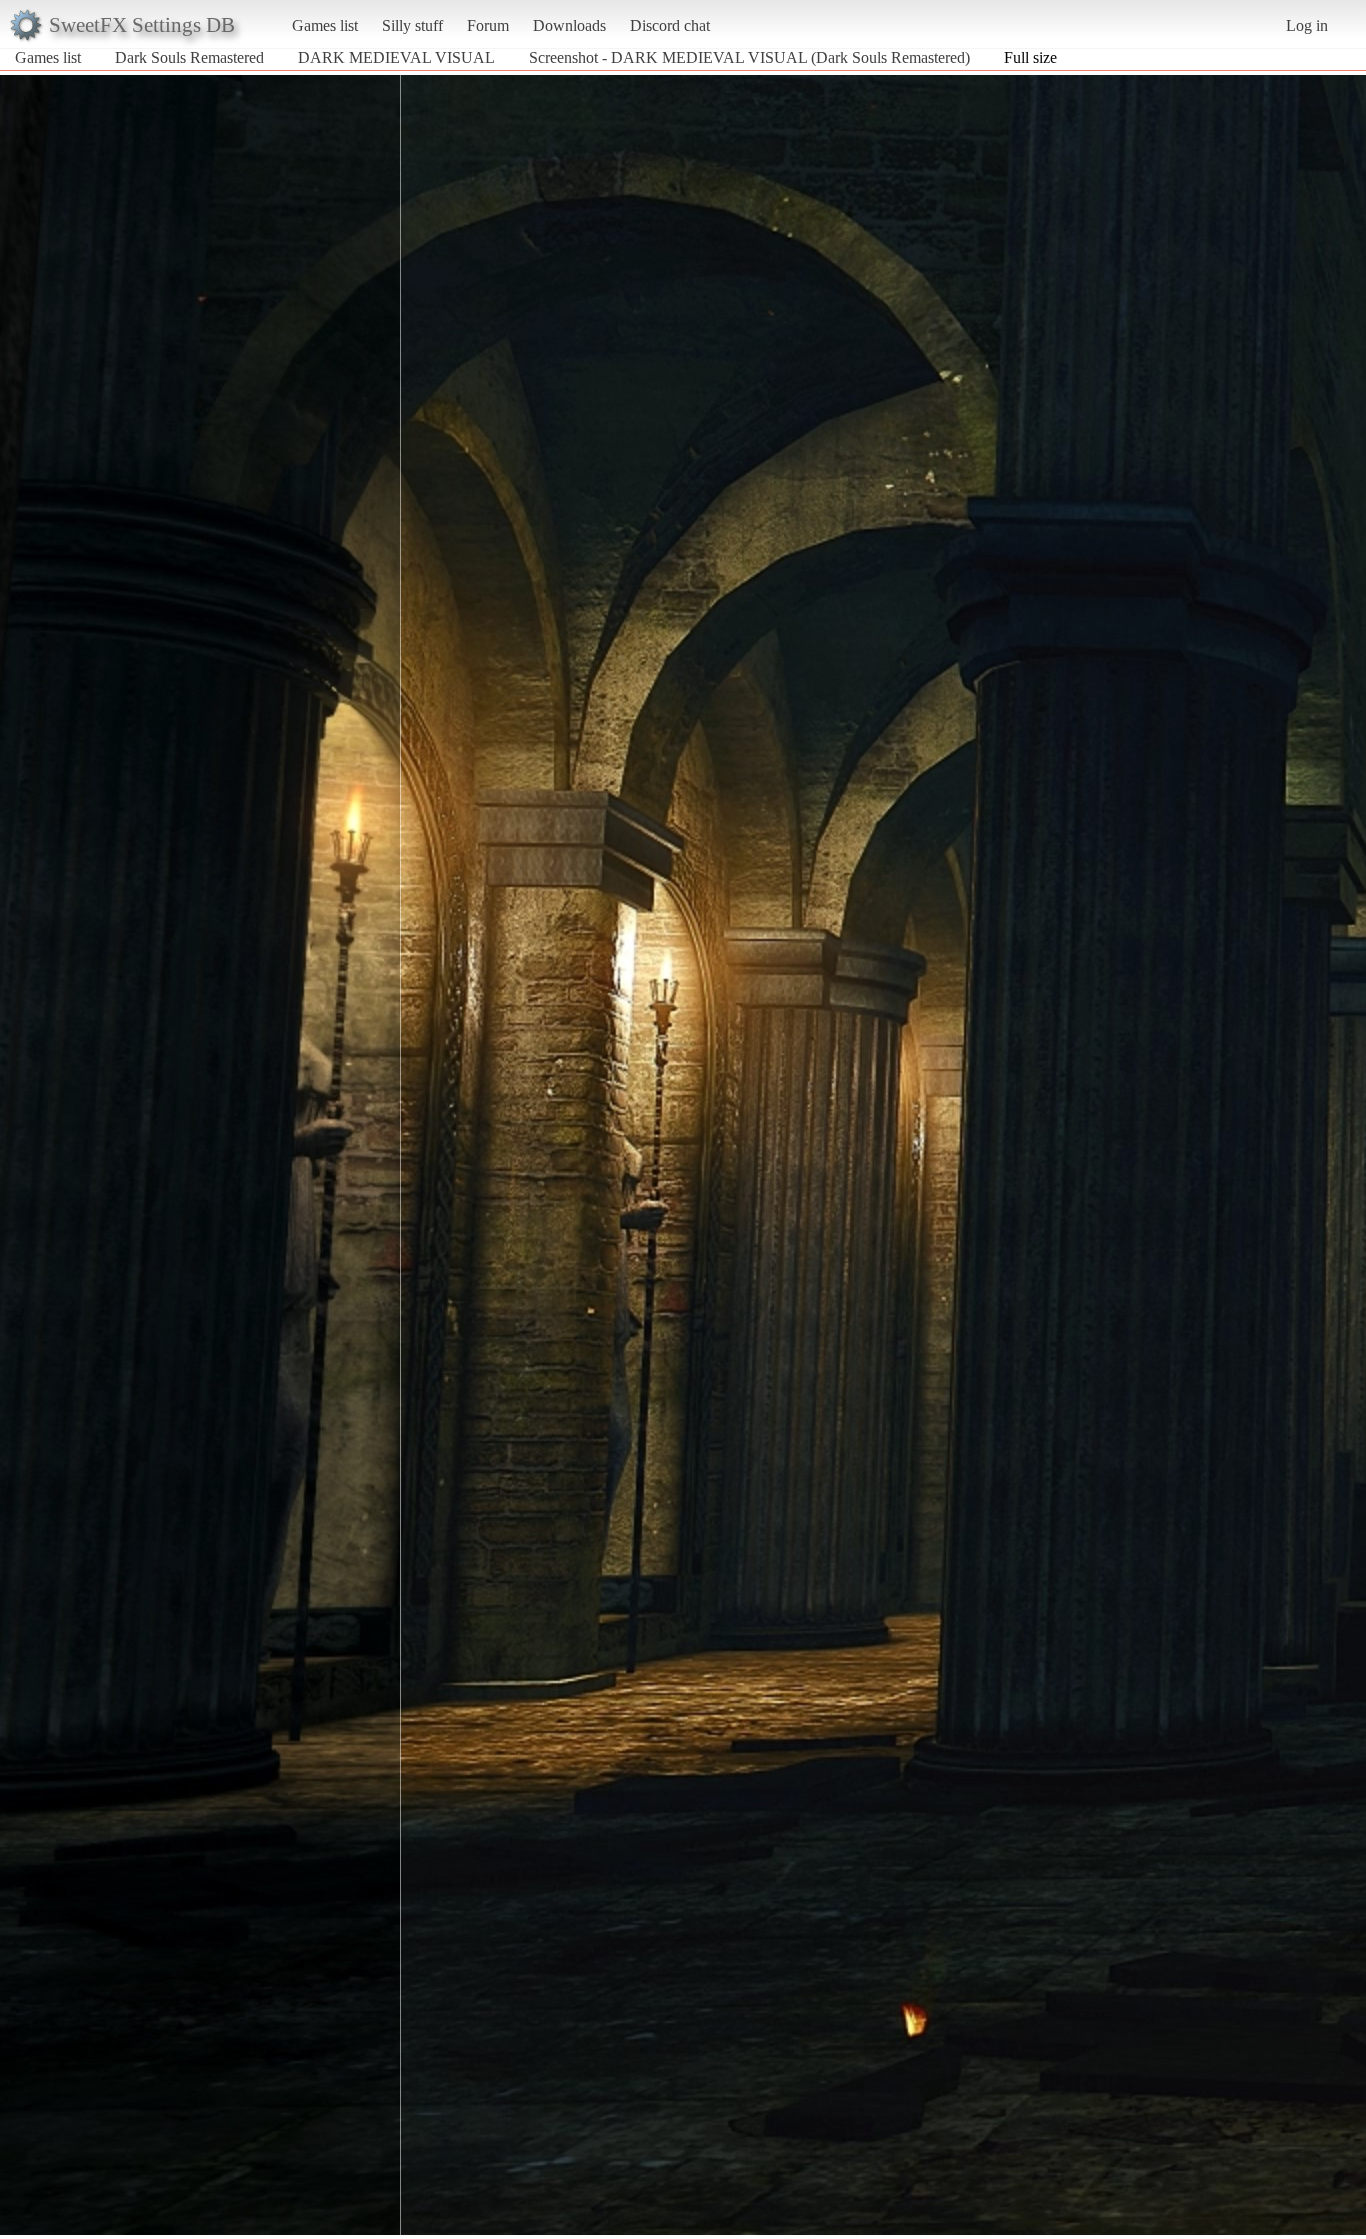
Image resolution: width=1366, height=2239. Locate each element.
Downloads (569, 25)
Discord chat (670, 25)
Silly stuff (412, 25)
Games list (325, 25)
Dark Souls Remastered (189, 57)
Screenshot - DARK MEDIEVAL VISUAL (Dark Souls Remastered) (749, 57)
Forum (488, 25)
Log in (1307, 25)
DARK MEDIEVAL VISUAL (396, 57)
